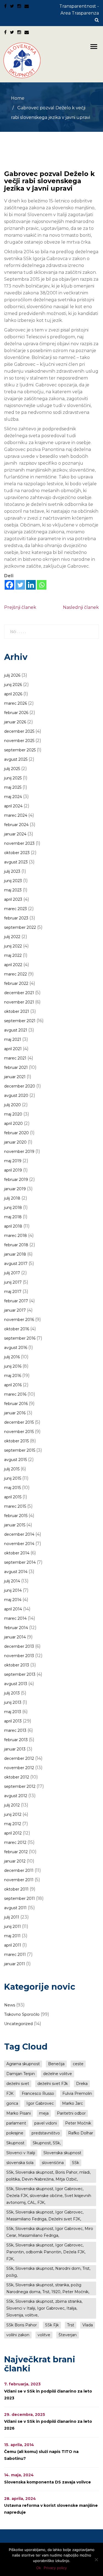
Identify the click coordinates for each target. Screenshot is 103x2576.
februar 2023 (16, 918)
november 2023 (19, 843)
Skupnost (15, 2143)
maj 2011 (12, 1936)
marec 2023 (16, 909)
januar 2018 (15, 1254)
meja (44, 2113)
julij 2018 (12, 1198)
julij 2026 (12, 675)
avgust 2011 (15, 1908)
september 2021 (20, 1021)
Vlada (88, 2325)
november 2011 (19, 1880)
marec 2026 (16, 703)
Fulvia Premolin (77, 2093)
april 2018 (13, 1226)
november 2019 (19, 1152)
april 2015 (13, 1497)
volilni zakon (18, 2335)
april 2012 (13, 1833)
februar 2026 (16, 713)
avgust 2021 (16, 1030)
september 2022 (20, 927)
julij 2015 (12, 1469)
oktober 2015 (16, 1441)
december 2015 (19, 1422)
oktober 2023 (17, 853)
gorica (12, 2103)
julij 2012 (12, 1805)
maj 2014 (13, 1600)
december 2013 (19, 1646)
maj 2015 (12, 1488)
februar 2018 (16, 1245)
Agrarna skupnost (23, 2064)
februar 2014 (16, 1628)
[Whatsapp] (42, 585)
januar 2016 (15, 1413)
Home (18, 98)
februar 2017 (16, 1301)
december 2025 (19, 731)
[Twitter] (20, 585)
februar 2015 (16, 1516)
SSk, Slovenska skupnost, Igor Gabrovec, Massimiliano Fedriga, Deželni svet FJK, (45, 2216)
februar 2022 (16, 983)
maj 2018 (13, 1217)
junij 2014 (13, 1590)
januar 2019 (15, 1189)
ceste (78, 2064)
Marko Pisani (19, 2113)
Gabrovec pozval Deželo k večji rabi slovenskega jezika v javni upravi (49, 181)
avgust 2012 (16, 1796)
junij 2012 (13, 1814)
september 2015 (20, 1450)
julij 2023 (12, 871)
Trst (71, 2325)
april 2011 (13, 1945)
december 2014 (19, 1534)
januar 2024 (15, 834)
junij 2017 (13, 1282)
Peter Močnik (78, 2123)
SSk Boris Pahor (22, 2325)
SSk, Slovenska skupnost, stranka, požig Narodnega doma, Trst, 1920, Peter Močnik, (48, 2288)
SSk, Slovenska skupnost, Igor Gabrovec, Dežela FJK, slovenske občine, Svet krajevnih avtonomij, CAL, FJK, (49, 2196)
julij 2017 (12, 1273)
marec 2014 (15, 1618)
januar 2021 (15, 1077)
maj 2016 (13, 1376)
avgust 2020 (16, 1095)
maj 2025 (13, 787)
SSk (76, 2163)
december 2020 (20, 1086)
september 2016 (20, 1338)
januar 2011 (15, 1964)
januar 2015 (15, 1525)
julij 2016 (12, 1357)
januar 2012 (15, 1861)
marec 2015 (15, 1506)
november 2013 (19, 1656)
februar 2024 (16, 825)
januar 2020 (15, 1142)
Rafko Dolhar (81, 2133)
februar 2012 (16, 1852)
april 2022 (13, 965)
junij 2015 (13, 1478)
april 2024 (13, 806)
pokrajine (15, 2133)
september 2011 (20, 1898)
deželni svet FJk (53, 2084)
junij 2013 (13, 1702)
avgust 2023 (16, 862)
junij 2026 (13, 685)
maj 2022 (13, 955)
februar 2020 (16, 1133)
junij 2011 (12, 1927)
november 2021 (19, 1002)
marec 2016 (15, 1394)
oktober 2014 (17, 1553)
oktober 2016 (17, 1329)
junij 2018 (13, 1208)
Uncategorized (18, 2024)
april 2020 (13, 1123)
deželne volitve (58, 2074)
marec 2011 (15, 1955)
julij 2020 (12, 1105)
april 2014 (13, 1609)
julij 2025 (12, 769)
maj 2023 (13, 890)
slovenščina (53, 2163)
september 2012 (20, 1786)
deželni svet (18, 2084)
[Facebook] (9, 585)
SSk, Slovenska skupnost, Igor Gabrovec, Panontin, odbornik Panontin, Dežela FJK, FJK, (46, 2252)
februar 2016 (16, 1404)
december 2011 (19, 1870)
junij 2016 (13, 1366)
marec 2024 (16, 815)
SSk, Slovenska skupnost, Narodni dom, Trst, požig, (48, 2272)
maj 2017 (13, 1292)
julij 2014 (12, 1581)
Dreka (82, 2084)
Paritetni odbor (71, 2113)
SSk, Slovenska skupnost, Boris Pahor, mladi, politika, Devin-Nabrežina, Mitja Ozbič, (48, 2176)
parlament (16, 2123)
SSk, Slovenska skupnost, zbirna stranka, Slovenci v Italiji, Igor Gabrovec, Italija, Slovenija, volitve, (44, 2308)
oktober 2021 (17, 1011)
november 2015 (19, 1432)
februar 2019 (16, 1180)
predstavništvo (46, 2133)
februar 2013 (16, 1740)
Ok (39, 2568)
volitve (44, 2335)
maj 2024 (13, 797)
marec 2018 (16, 1236)
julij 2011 (12, 1917)
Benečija (56, 2064)
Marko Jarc (73, 2103)
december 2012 (19, 1758)
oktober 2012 (17, 1777)
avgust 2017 (16, 1264)
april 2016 (13, 1385)
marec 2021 (15, 1058)
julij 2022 (12, 937)
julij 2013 (12, 1693)
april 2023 (13, 899)
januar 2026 (15, 722)
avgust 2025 (16, 759)
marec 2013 (15, 1730)
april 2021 (13, 1049)
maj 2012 (13, 1824)
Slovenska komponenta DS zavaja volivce (48, 2482)
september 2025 (20, 750)
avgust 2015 (16, 1460)
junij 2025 (13, 778)
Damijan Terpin (21, 2074)
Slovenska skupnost (62, 2153)
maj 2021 (13, 1039)
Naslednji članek (81, 607)
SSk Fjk (52, 2325)
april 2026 (13, 694)
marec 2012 (15, 1842)
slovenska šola (20, 2163)
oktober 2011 (16, 1889)
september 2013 (20, 1674)
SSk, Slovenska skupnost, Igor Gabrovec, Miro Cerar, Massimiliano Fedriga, (50, 2232)
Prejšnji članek (20, 607)
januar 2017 (15, 1310)
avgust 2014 (16, 1572)
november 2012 (19, 1768)
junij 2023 (13, 881)
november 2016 (19, 1320)
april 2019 (13, 1170)
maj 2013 (13, 1712)
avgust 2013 (16, 1684)
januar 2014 (15, 1637)
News (10, 2005)
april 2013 (13, 1721)
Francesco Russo (38, 2093)
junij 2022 (13, 946)
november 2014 (19, 1544)
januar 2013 (15, 1749)
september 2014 (20, 1562)
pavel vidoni (46, 2123)
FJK (10, 2093)
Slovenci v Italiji (21, 2153)
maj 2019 (13, 1161)
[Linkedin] (31, 585)
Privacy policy (55, 2568)
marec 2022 (16, 974)
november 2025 (19, 741)
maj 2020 (13, 1114)
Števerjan (68, 2335)
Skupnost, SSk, (47, 2143)
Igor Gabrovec (40, 2103)
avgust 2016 (16, 1348)
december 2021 (19, 993)
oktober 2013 (17, 1665)
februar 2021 (16, 1067)
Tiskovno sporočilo (22, 2014)
